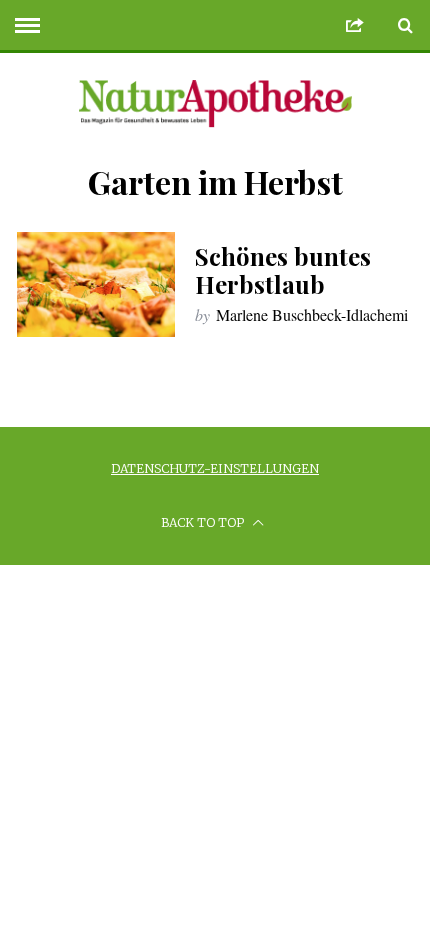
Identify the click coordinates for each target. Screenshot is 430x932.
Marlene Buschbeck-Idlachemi (312, 314)
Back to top (204, 522)
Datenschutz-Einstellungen (215, 468)
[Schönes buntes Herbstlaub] (96, 284)
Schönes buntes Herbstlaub (283, 270)
